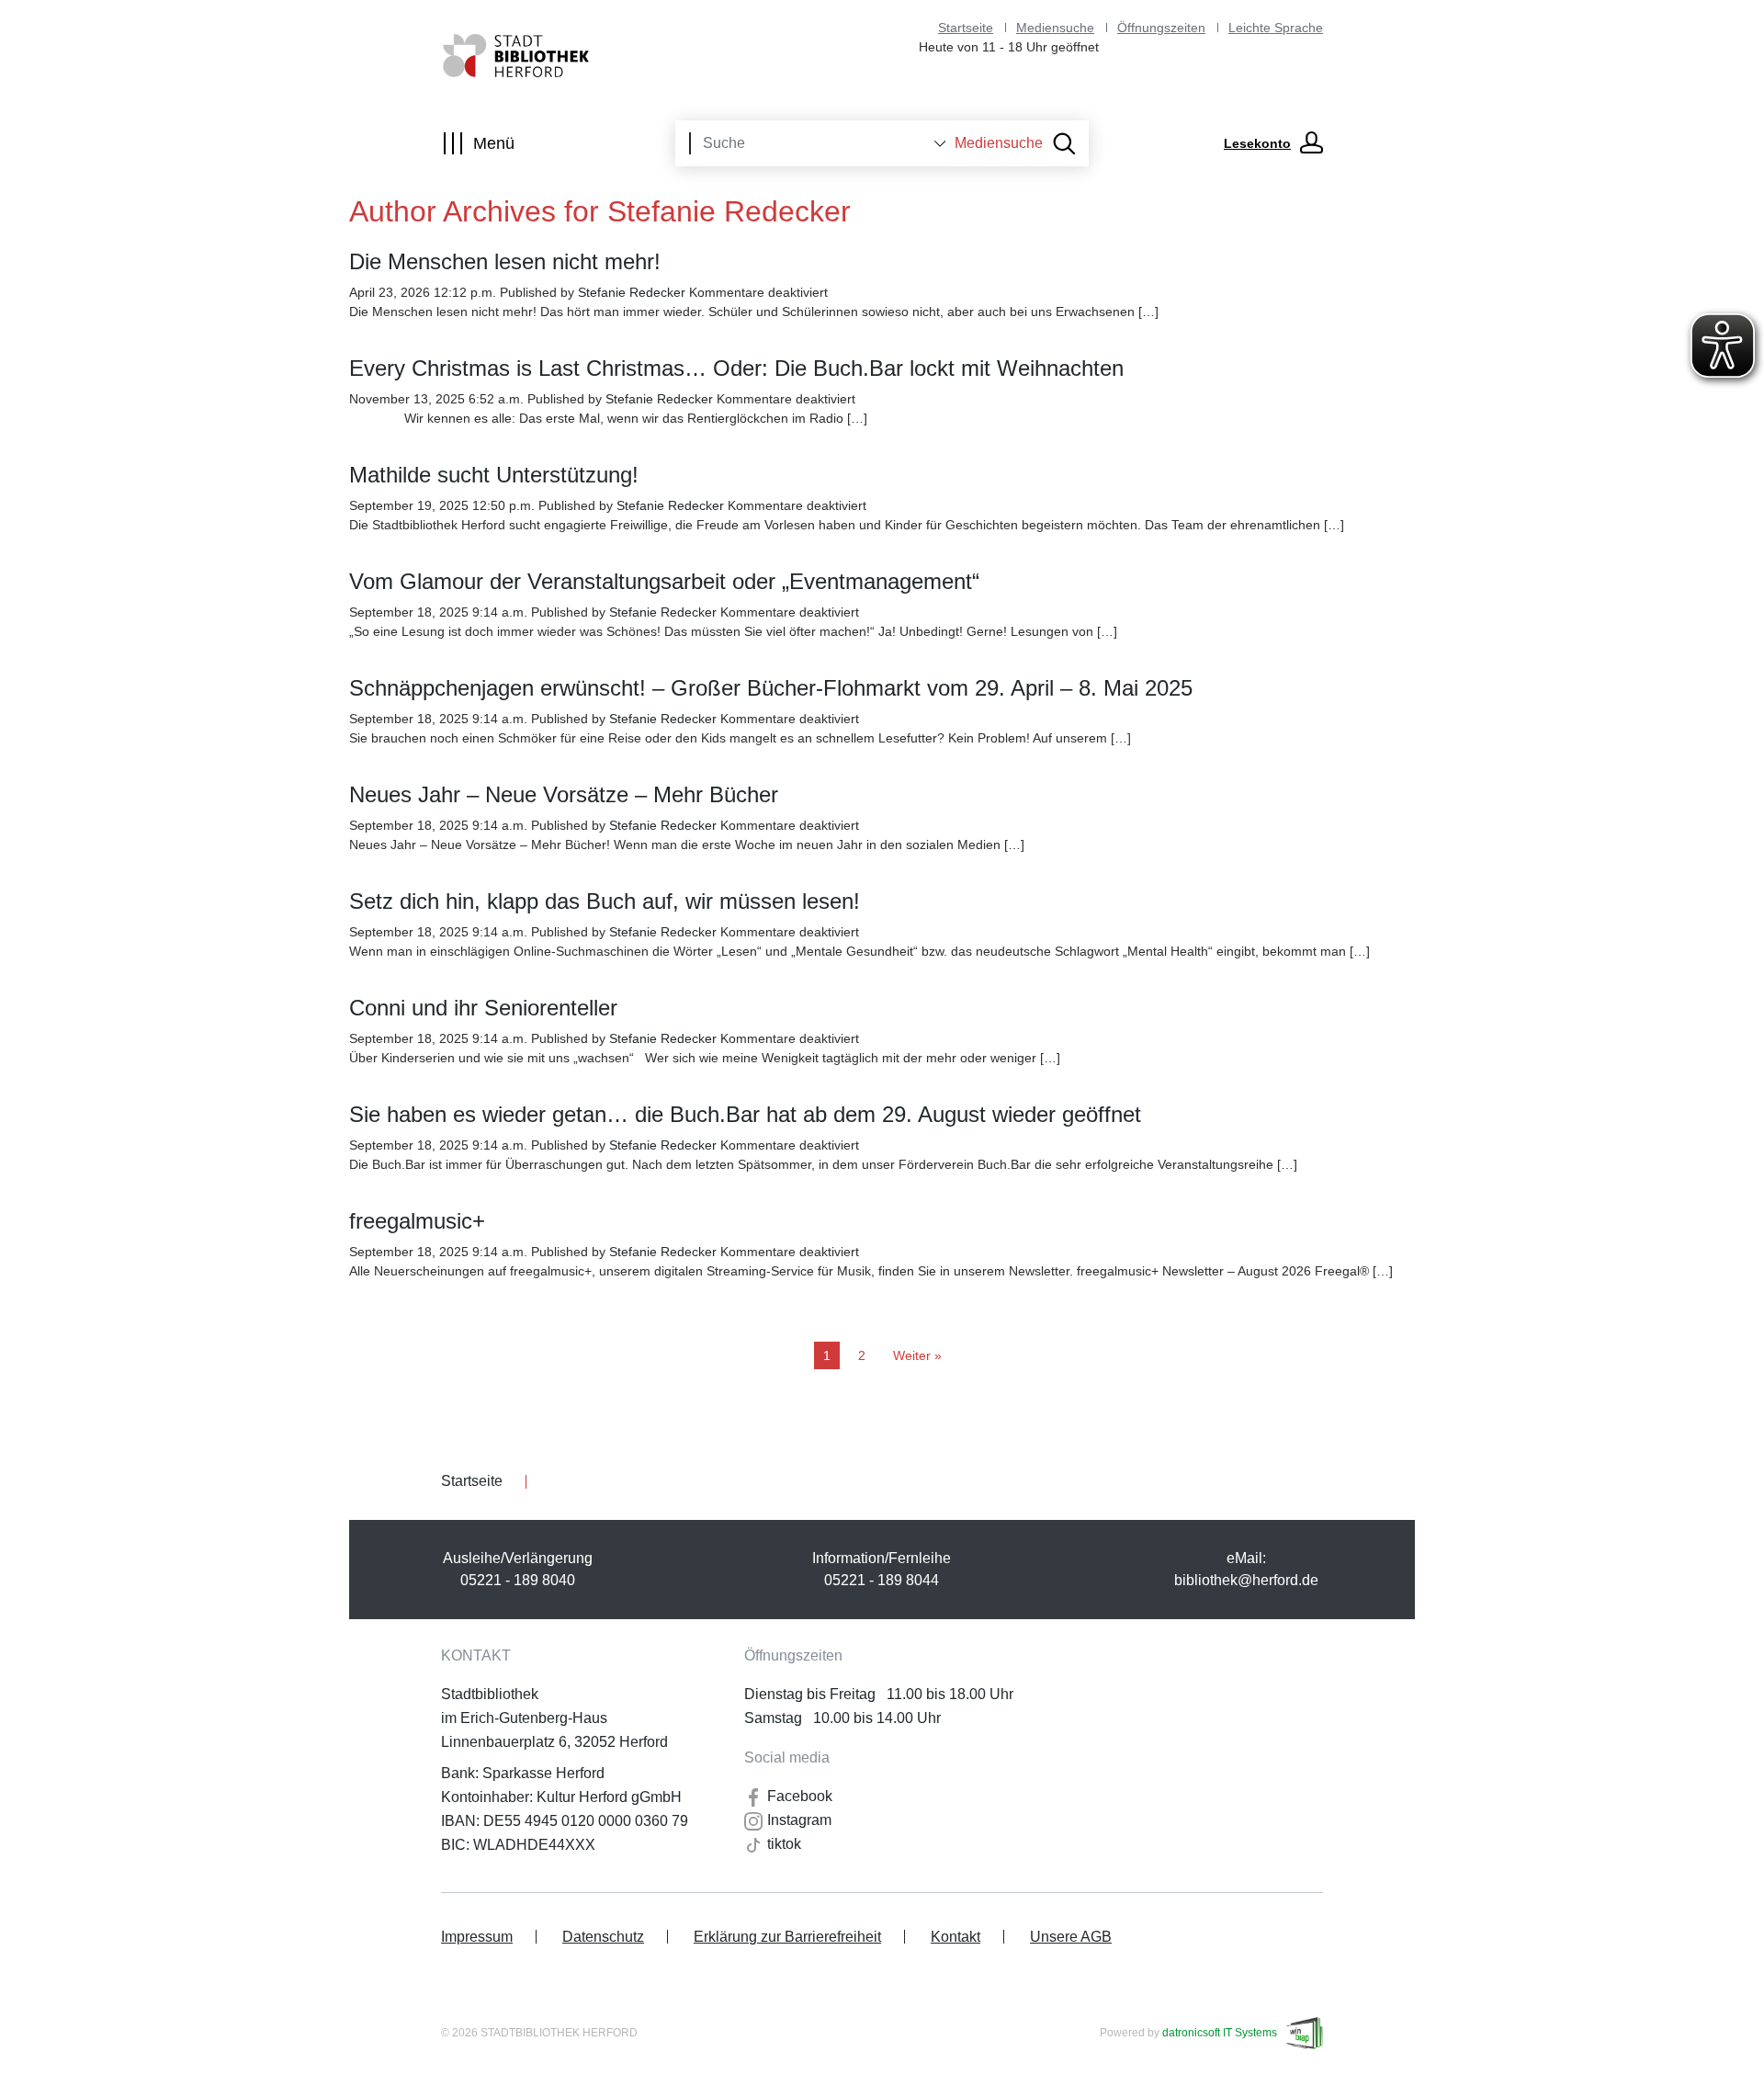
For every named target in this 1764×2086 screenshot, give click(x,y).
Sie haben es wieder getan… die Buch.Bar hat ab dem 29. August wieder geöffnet (745, 1114)
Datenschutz (603, 1937)
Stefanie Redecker (632, 292)
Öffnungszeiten (1161, 28)
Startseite (966, 28)
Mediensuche (1055, 28)
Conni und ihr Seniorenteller (483, 1008)
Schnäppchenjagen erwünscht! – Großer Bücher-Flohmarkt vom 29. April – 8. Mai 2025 (771, 688)
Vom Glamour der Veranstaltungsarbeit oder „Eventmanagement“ (664, 581)
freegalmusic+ (417, 1221)
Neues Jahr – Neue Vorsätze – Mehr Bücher (564, 794)
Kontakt (955, 1937)
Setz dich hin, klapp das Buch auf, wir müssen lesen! (605, 901)
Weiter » (917, 1355)
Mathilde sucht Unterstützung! (494, 475)
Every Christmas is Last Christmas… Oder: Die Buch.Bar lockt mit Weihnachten (736, 368)
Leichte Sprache (1276, 28)
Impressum (477, 1937)
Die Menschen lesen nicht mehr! (505, 261)
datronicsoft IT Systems (1220, 2033)
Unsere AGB (1071, 1937)
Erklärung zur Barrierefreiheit (787, 1937)
